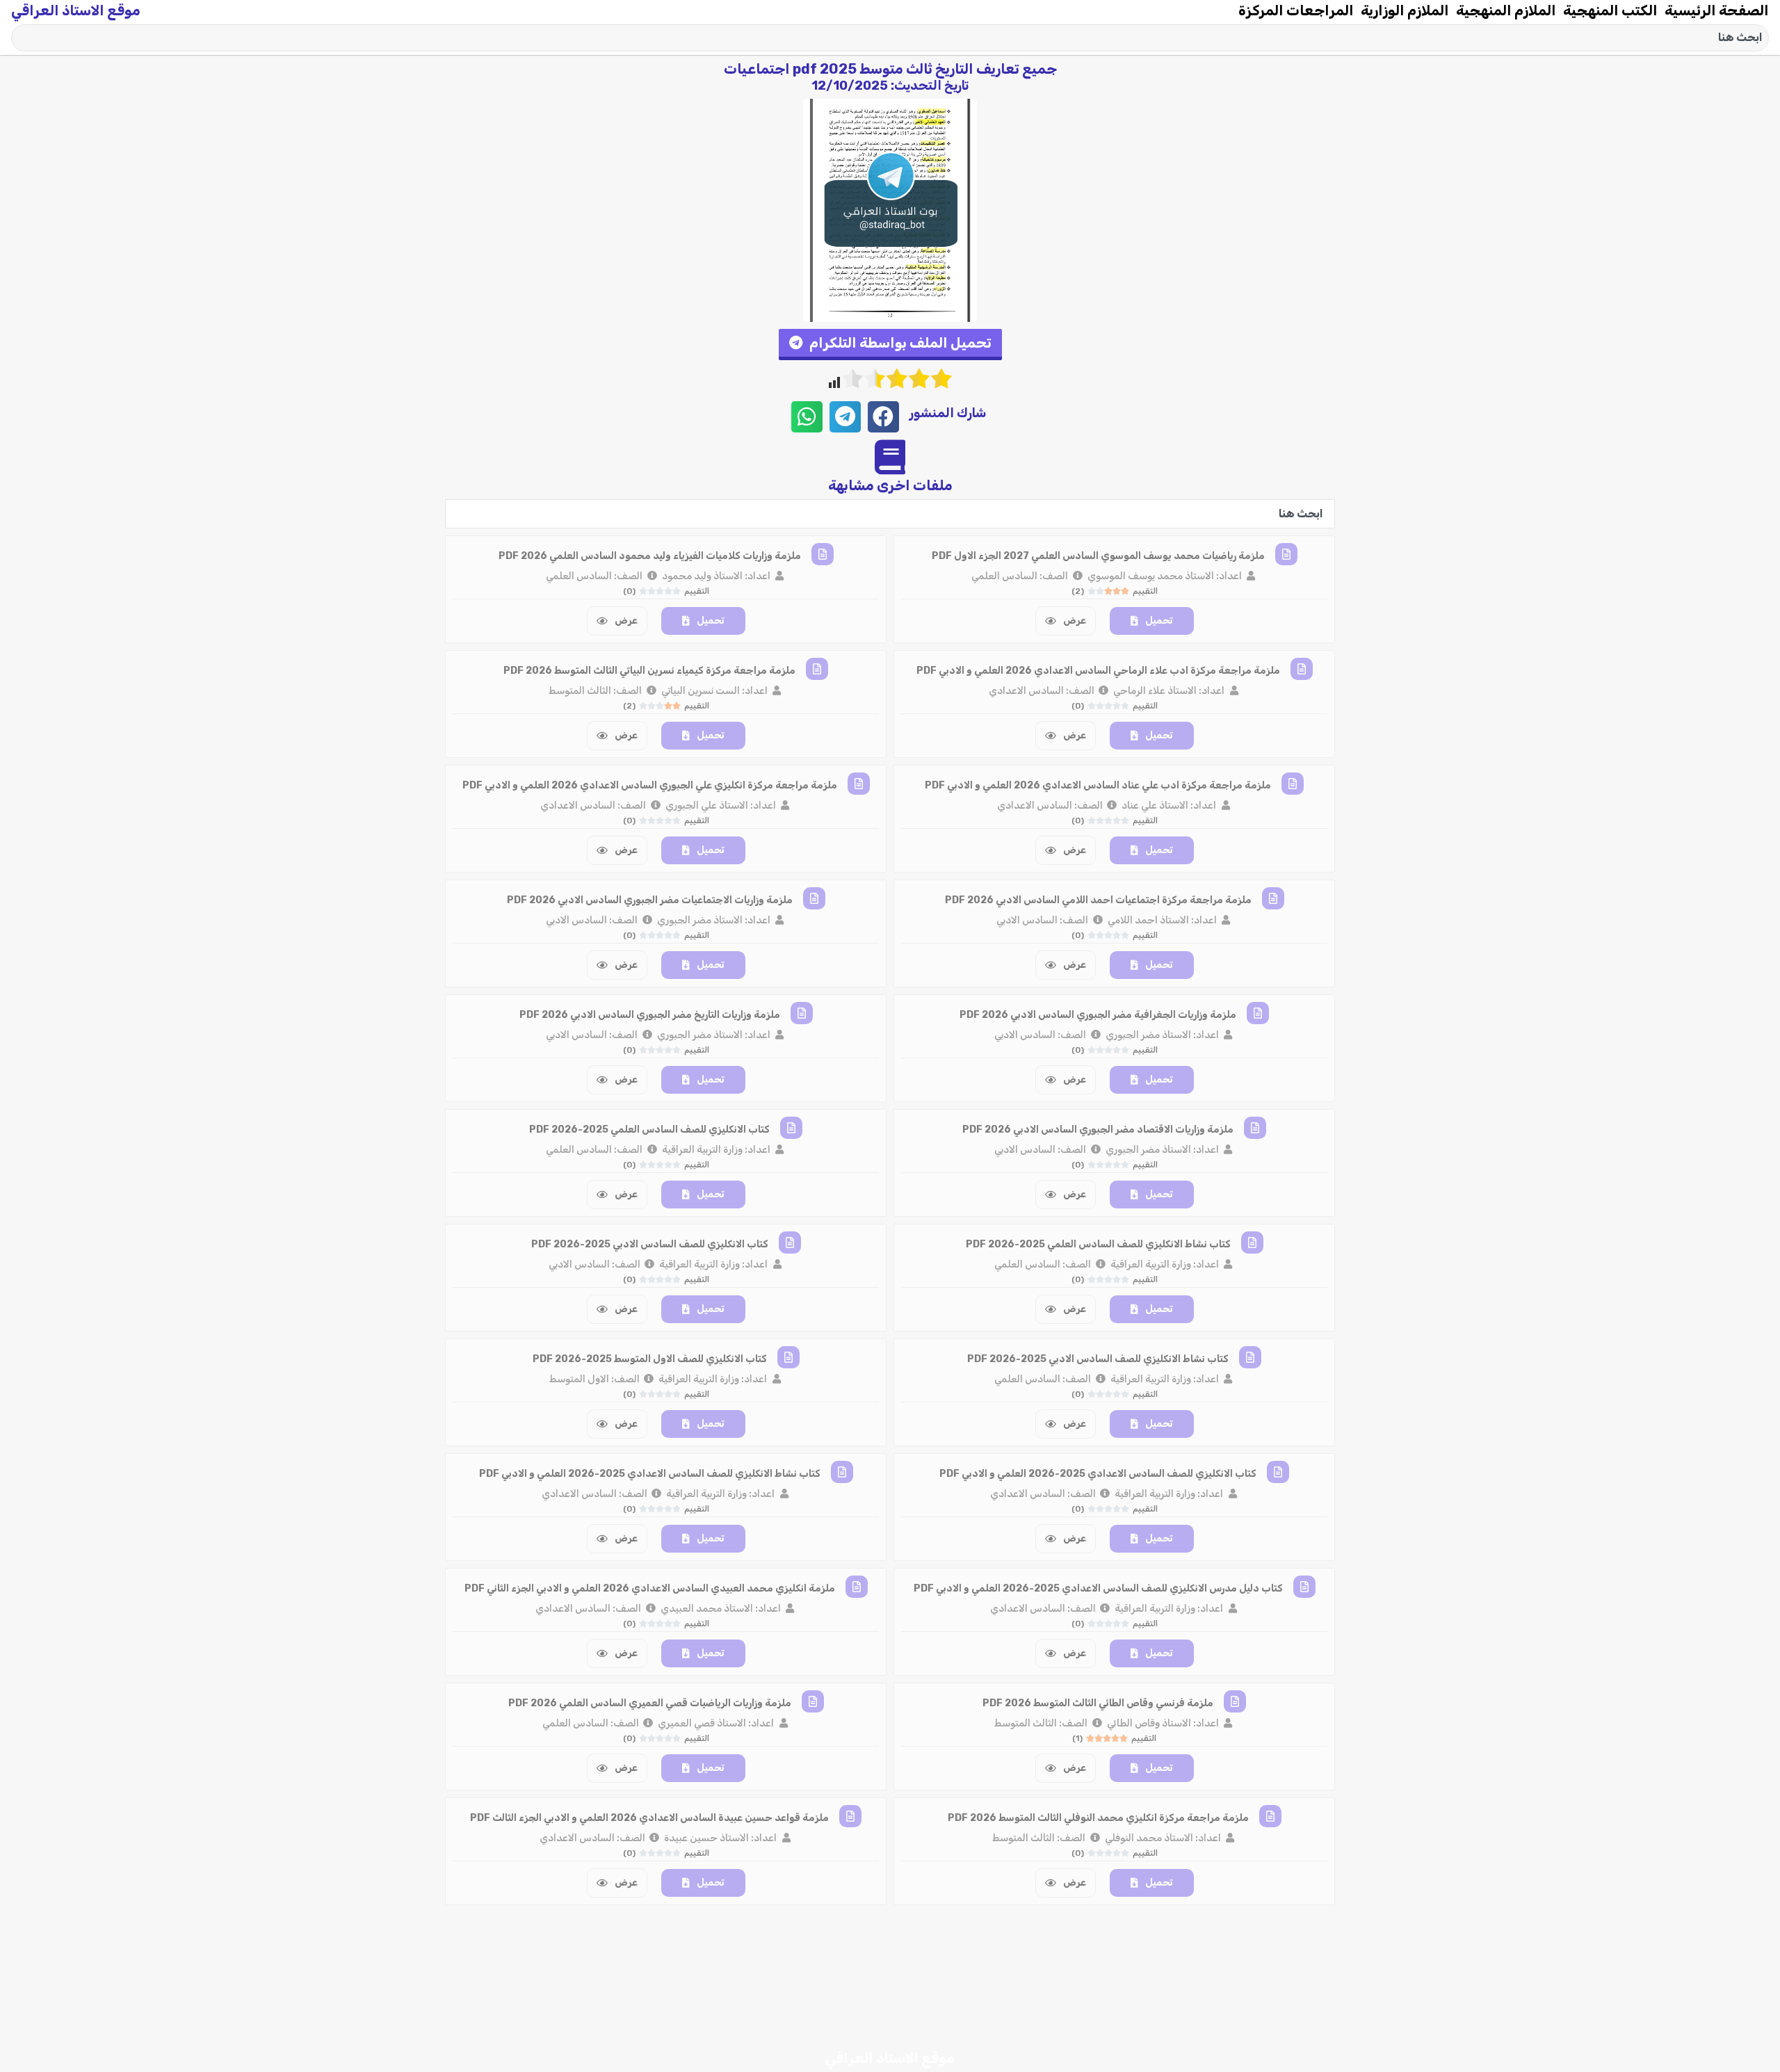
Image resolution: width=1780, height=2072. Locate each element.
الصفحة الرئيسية (1717, 10)
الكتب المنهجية (1610, 10)
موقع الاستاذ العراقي (76, 10)
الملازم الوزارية (1405, 10)
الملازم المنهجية (1506, 10)
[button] (890, 345)
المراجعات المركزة (1296, 10)
